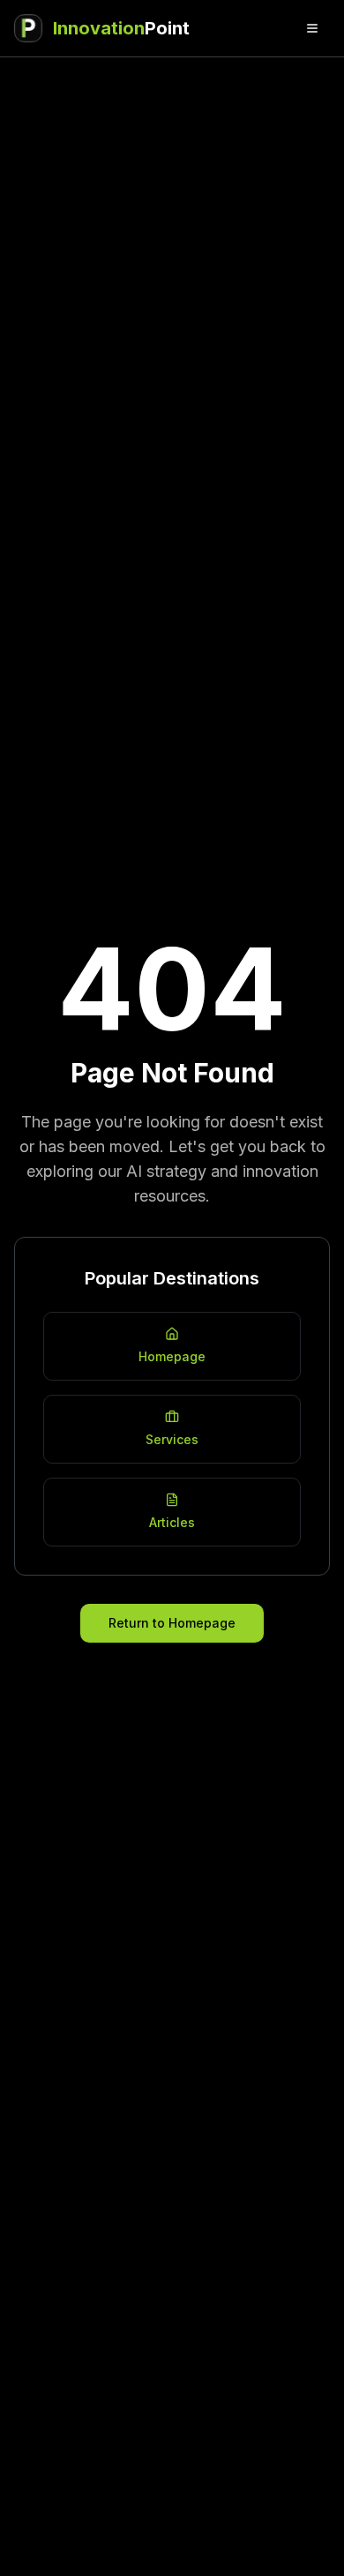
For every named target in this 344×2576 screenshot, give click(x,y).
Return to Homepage (172, 1623)
